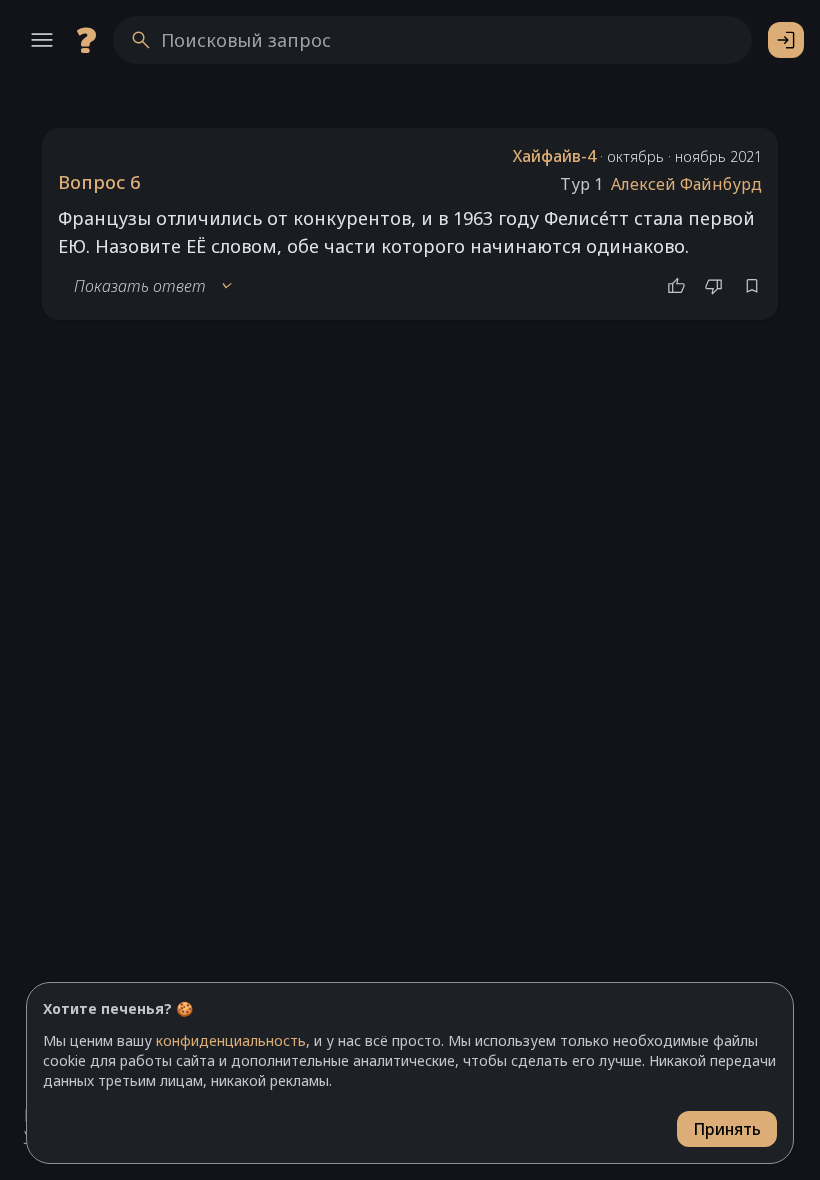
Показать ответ (154, 286)
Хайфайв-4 (554, 156)
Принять (727, 1129)
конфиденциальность (231, 1040)
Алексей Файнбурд (686, 184)
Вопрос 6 (99, 182)
